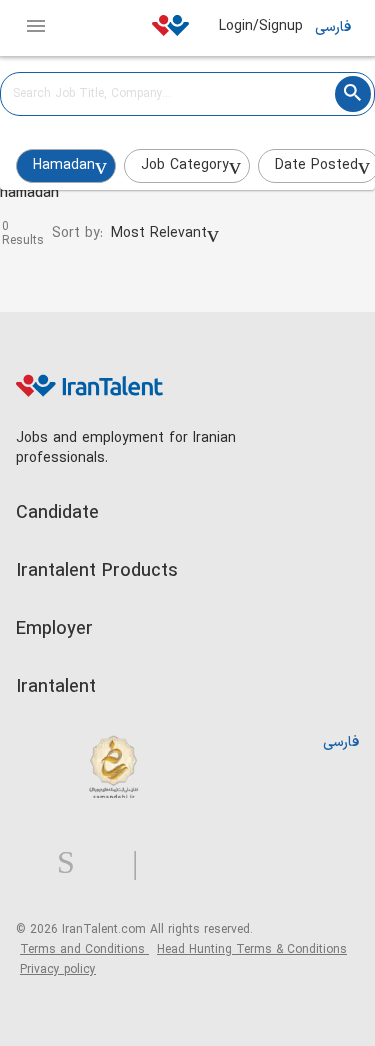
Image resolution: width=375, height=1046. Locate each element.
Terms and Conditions (84, 950)
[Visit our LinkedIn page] (36, 863)
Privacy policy (58, 970)
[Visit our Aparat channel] (174, 863)
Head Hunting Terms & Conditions (252, 950)
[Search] (353, 94)
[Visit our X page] (111, 863)
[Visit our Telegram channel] (143, 863)
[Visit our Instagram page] (74, 863)
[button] (165, 234)
